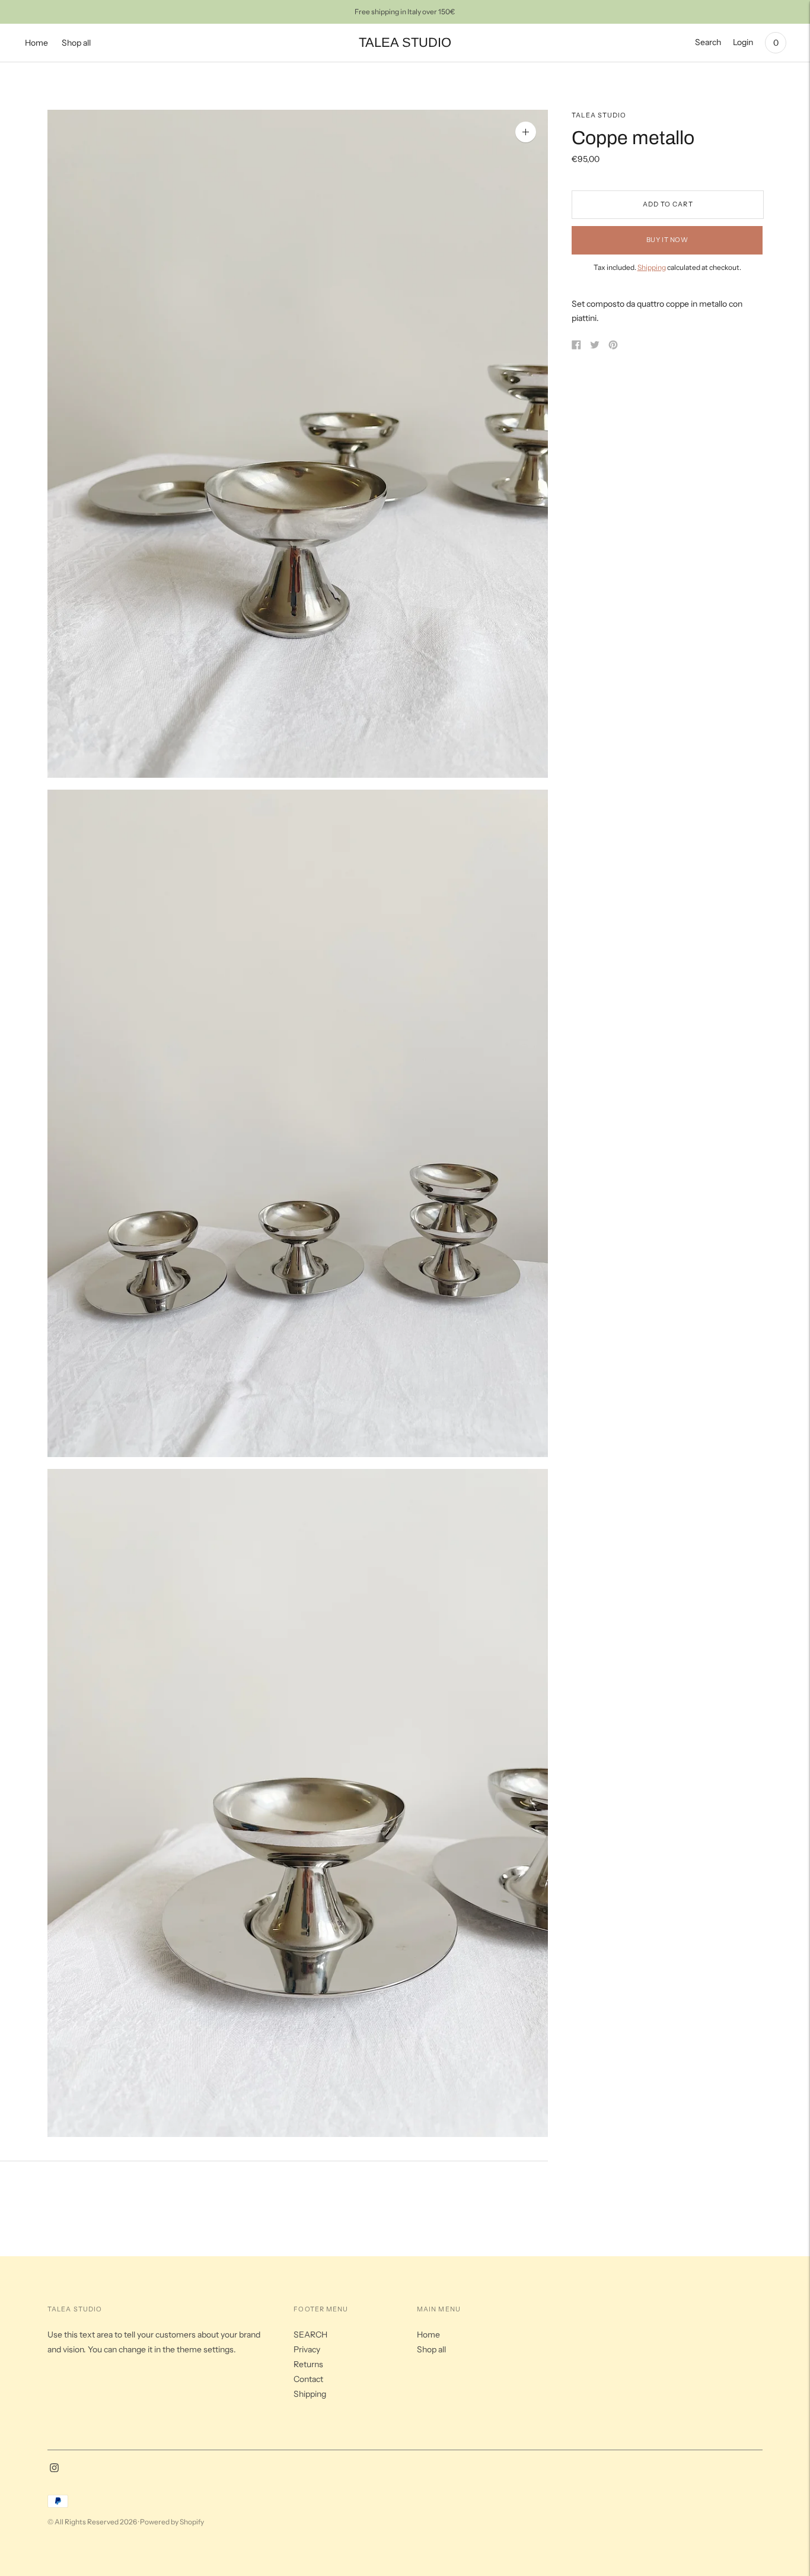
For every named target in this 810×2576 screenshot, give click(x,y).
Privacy (307, 2349)
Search (708, 42)
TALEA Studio (599, 115)
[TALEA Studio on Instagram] (54, 2469)
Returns (308, 2364)
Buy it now (667, 240)
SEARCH (310, 2335)
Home (36, 43)
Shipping (652, 267)
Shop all (76, 43)
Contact (308, 2379)
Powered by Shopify (172, 2522)
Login (743, 42)
